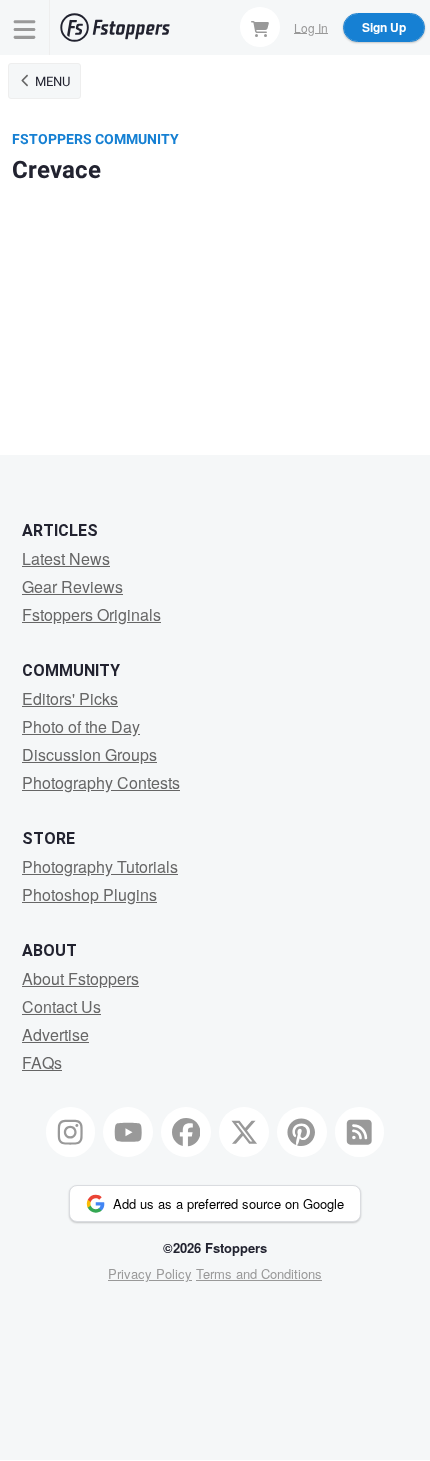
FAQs (42, 1062)
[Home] (115, 27)
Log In (311, 26)
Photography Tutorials (100, 866)
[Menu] (25, 27)
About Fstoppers (80, 978)
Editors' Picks (70, 698)
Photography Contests (101, 782)
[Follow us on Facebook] (186, 1132)
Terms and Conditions (259, 1273)
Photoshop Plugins (89, 894)
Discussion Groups (89, 754)
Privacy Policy (150, 1273)
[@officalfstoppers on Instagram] (71, 1132)
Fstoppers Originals (91, 614)
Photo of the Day (81, 726)
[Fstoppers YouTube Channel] (128, 1132)
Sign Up (384, 27)
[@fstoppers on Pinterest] (302, 1132)
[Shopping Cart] (260, 27)
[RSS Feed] (360, 1132)
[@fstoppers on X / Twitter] (244, 1132)
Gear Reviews (72, 586)
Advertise (55, 1034)
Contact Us (61, 1006)
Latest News (66, 558)
